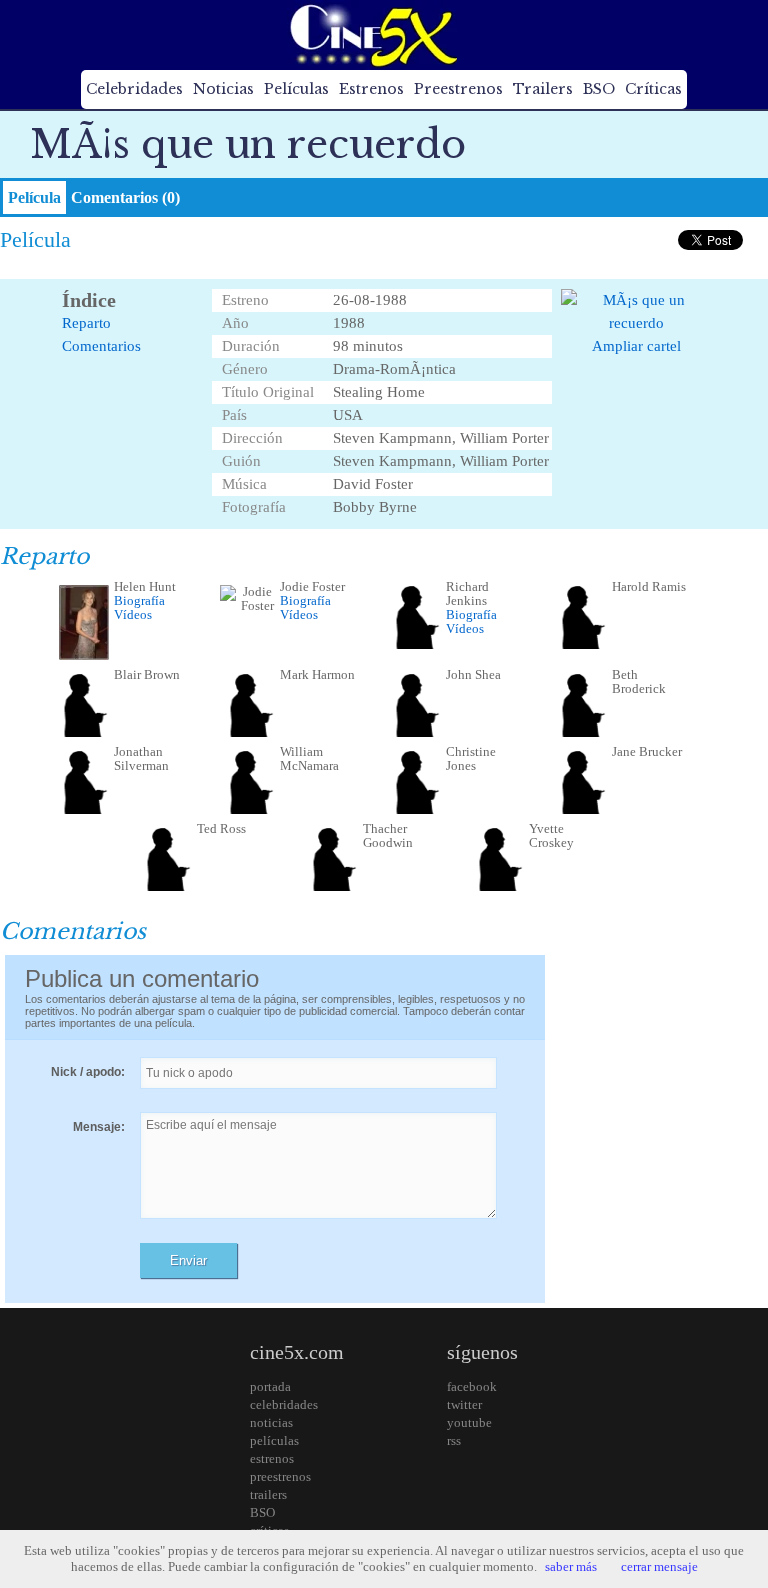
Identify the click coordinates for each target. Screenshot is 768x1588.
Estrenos (371, 89)
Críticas (653, 89)
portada (270, 1386)
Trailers (543, 89)
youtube (469, 1422)
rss (454, 1440)
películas (274, 1440)
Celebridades (134, 89)
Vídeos (133, 614)
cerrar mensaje (659, 1566)
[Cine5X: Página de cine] (372, 35)
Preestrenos (458, 89)
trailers (268, 1494)
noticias (271, 1422)
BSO (599, 89)
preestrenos (280, 1476)
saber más (571, 1566)
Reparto (86, 323)
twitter (464, 1404)
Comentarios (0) (125, 197)
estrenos (272, 1458)
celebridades (284, 1404)
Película (34, 197)
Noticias (223, 89)
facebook (472, 1386)
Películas (296, 89)
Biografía (139, 600)
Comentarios (101, 346)
